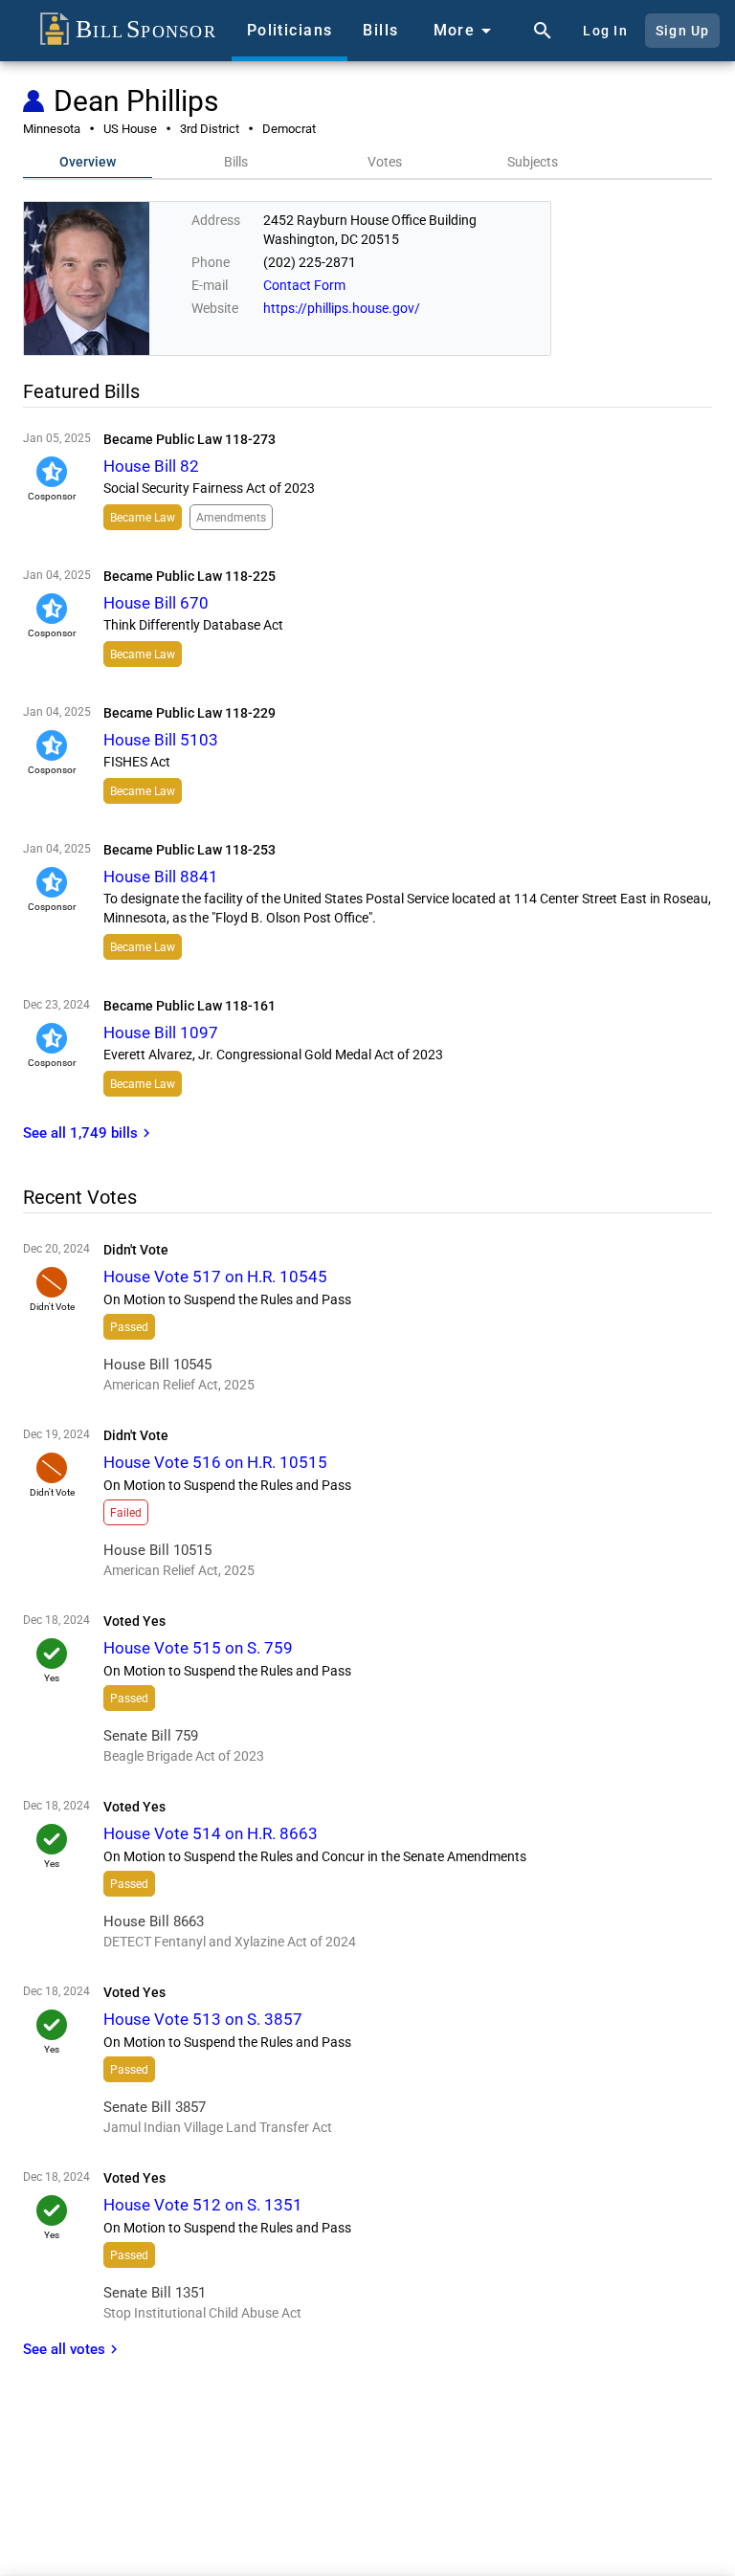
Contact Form (304, 285)
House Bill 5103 (161, 740)
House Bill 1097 (161, 1033)
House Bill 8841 (161, 877)
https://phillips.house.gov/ (342, 308)
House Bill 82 (151, 466)
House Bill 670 (156, 603)
